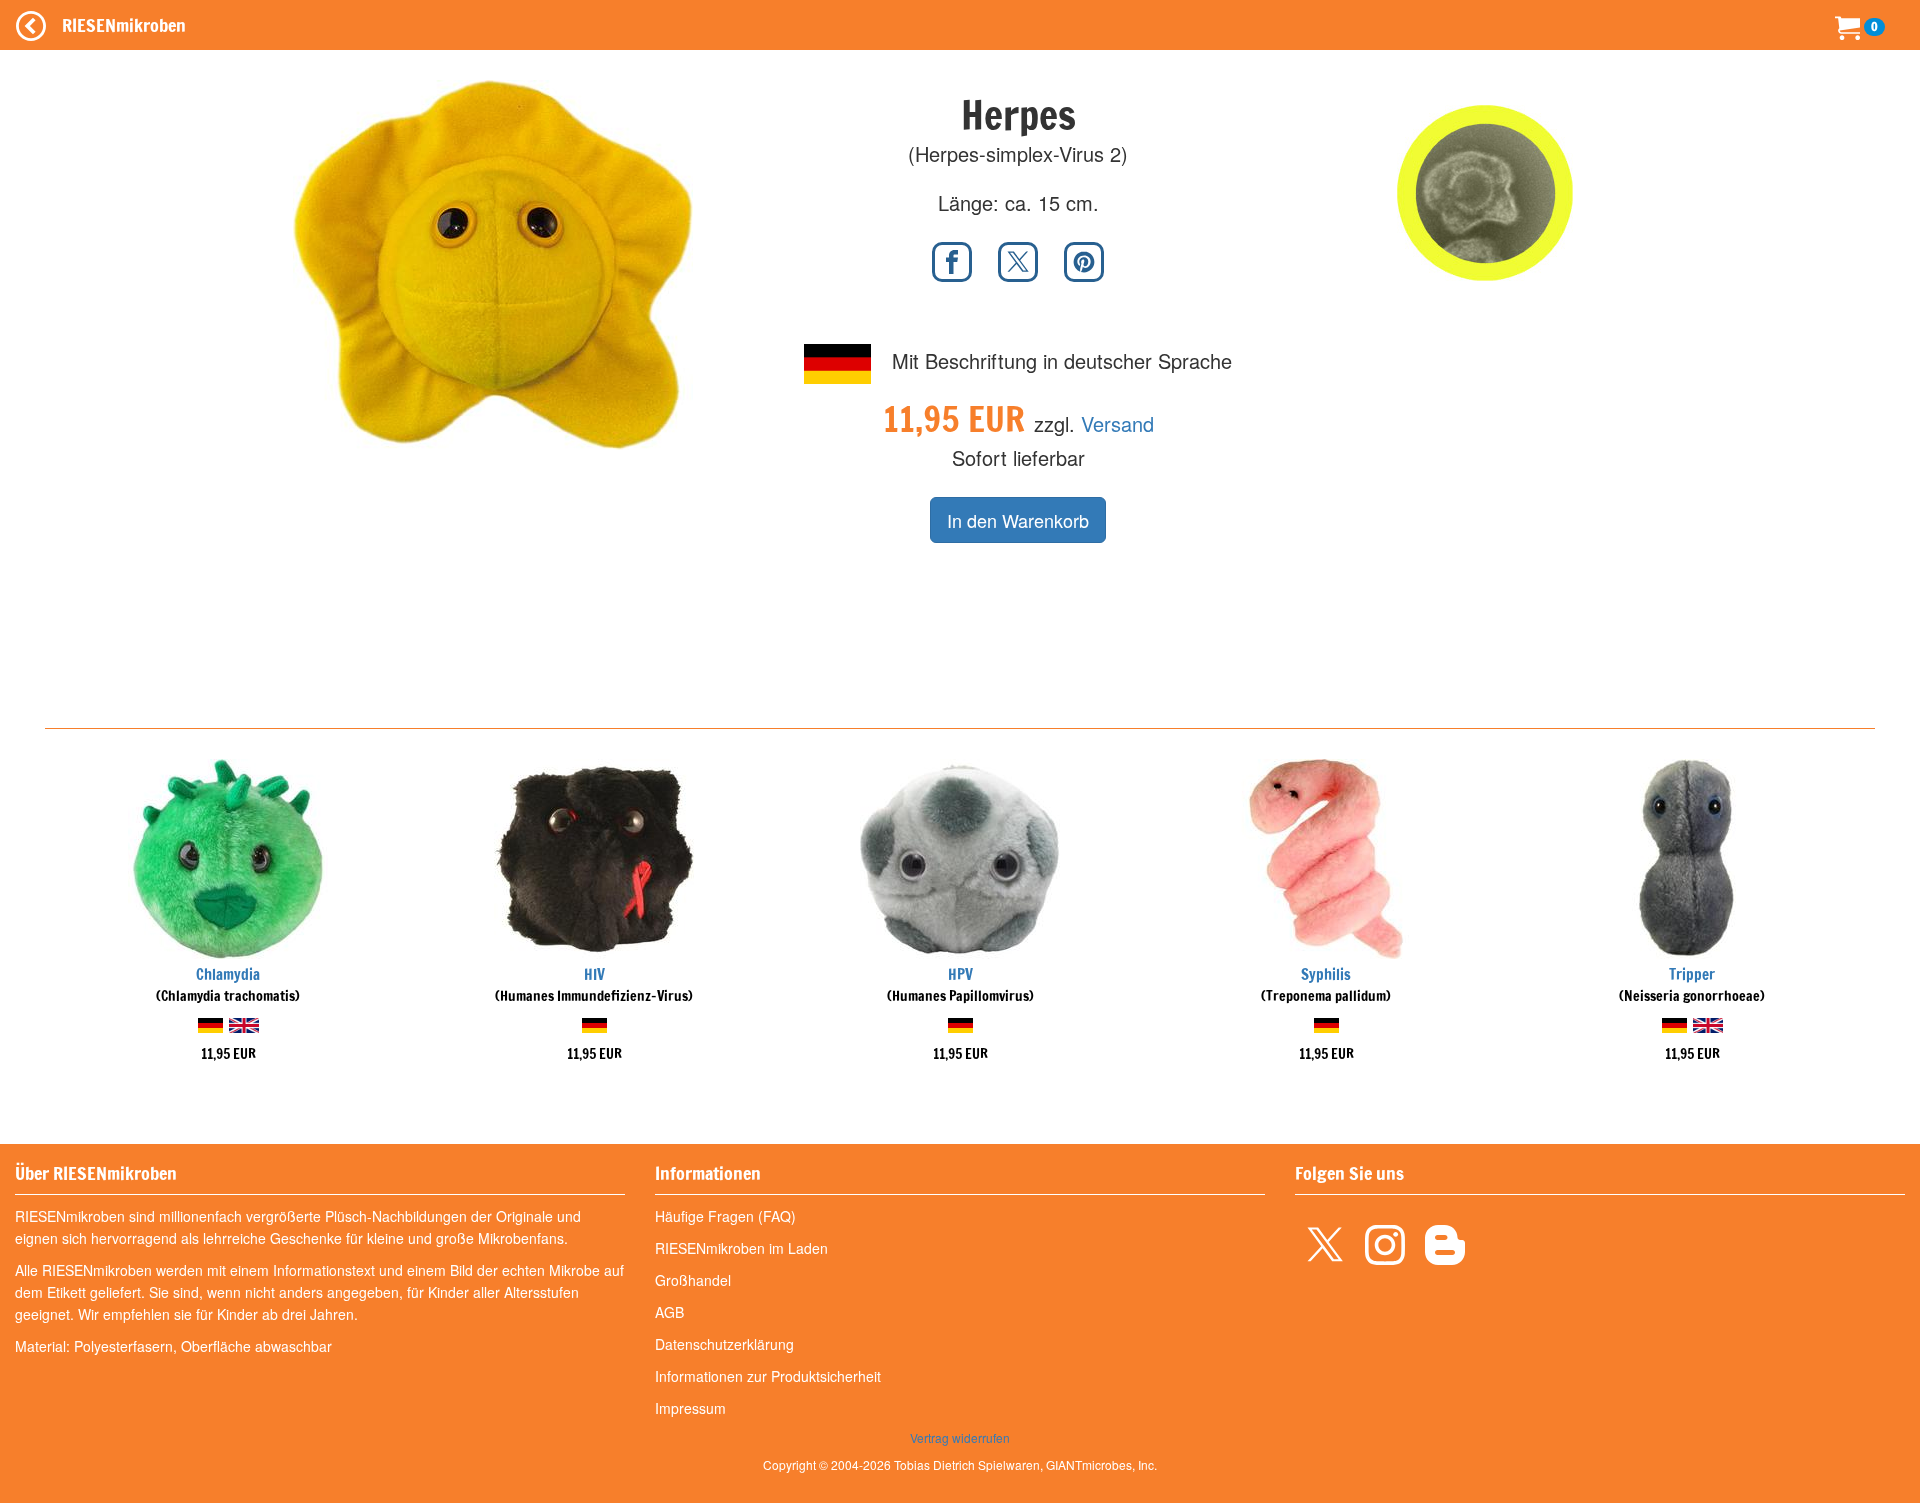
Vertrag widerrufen (960, 1437)
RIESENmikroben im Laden (741, 1248)
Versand (1117, 423)
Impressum (690, 1408)
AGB (669, 1312)
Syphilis (1326, 974)
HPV (960, 974)
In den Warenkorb (1018, 520)
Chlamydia (228, 974)
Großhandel (693, 1280)
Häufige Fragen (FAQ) (725, 1216)
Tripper (1692, 974)
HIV (594, 974)
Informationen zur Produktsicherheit (768, 1376)
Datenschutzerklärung (724, 1344)
